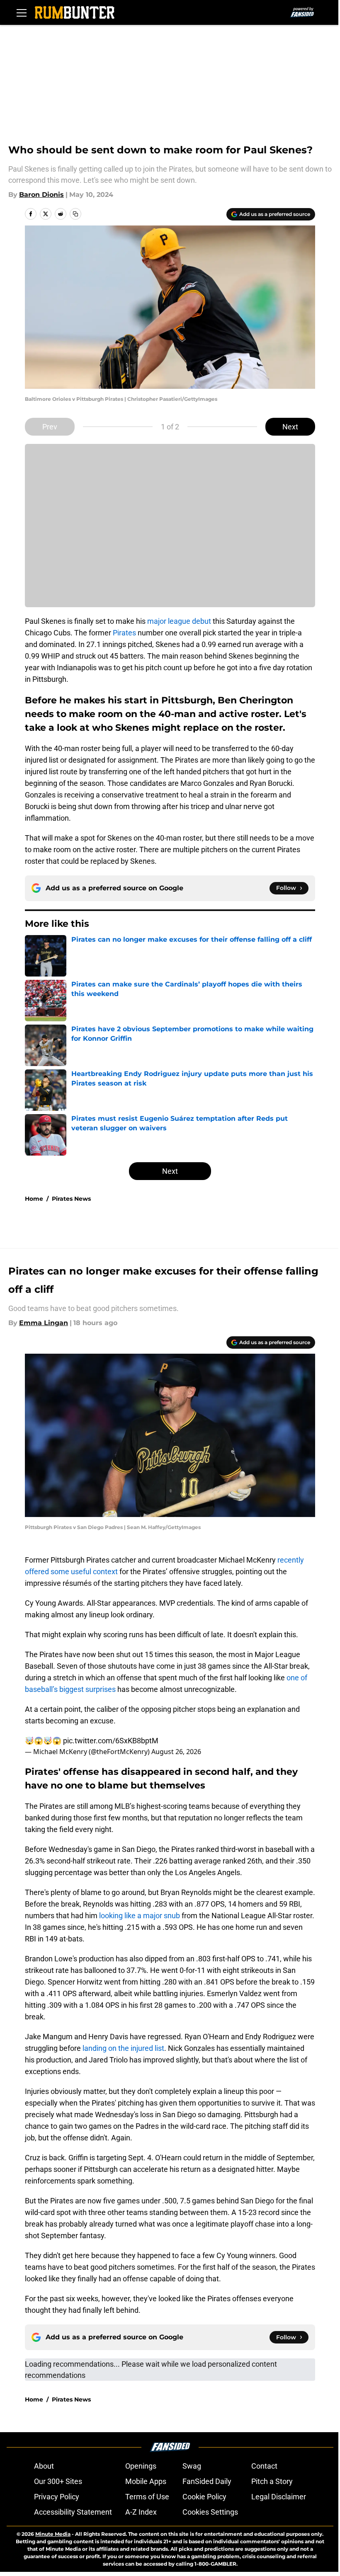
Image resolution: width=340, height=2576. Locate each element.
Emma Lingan (44, 1323)
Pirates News (71, 1199)
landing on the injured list (123, 2048)
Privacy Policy (57, 2497)
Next (290, 427)
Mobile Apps (146, 2481)
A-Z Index (141, 2512)
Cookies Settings (210, 2512)
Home (34, 1199)
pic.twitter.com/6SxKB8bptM (111, 1741)
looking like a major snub (140, 1916)
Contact (264, 2466)
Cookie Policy (204, 2497)
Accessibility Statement (73, 2512)
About (44, 2466)
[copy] (75, 214)
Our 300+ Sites (58, 2481)
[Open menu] (22, 12)
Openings (141, 2466)
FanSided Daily (207, 2481)
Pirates (125, 633)
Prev (50, 427)
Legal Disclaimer (279, 2497)
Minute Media (53, 2534)
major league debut (179, 621)
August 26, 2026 (176, 1752)
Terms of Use (147, 2497)
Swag (192, 2466)
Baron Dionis (41, 195)
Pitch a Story (272, 2481)
